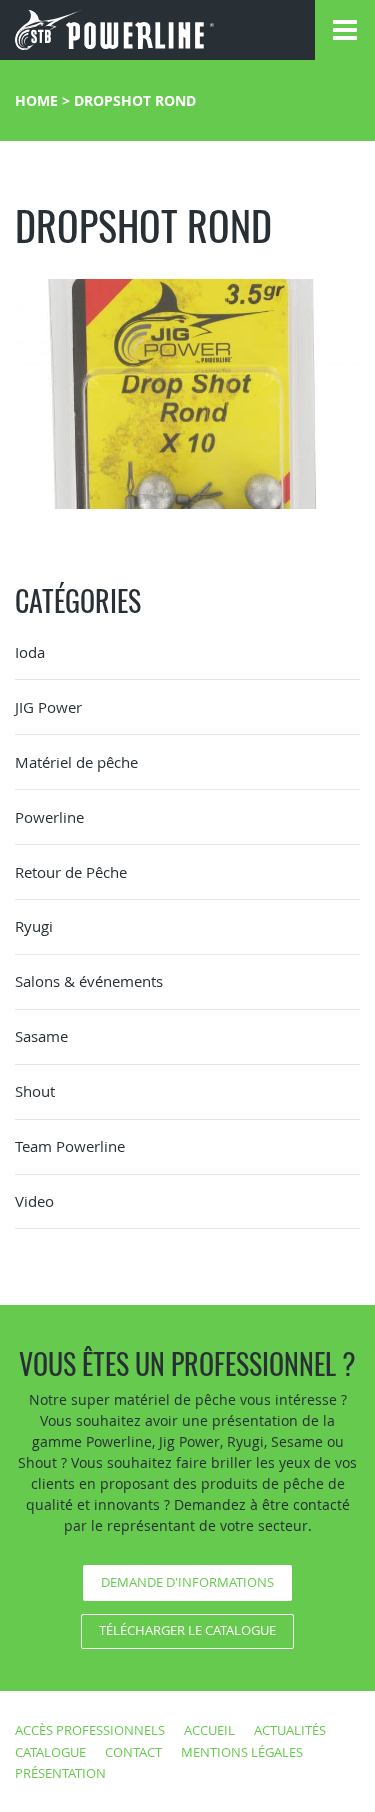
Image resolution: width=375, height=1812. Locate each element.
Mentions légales (242, 1752)
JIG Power (48, 707)
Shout (35, 1091)
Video (34, 1201)
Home (36, 100)
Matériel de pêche (76, 762)
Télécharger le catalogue (187, 1630)
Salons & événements (89, 981)
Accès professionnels (90, 1730)
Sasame (41, 1036)
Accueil (209, 1730)
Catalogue (50, 1752)
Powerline (49, 817)
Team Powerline (70, 1146)
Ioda (30, 652)
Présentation (60, 1773)
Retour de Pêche (71, 872)
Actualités (290, 1730)
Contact (133, 1752)
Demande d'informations (187, 1582)
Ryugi (34, 926)
